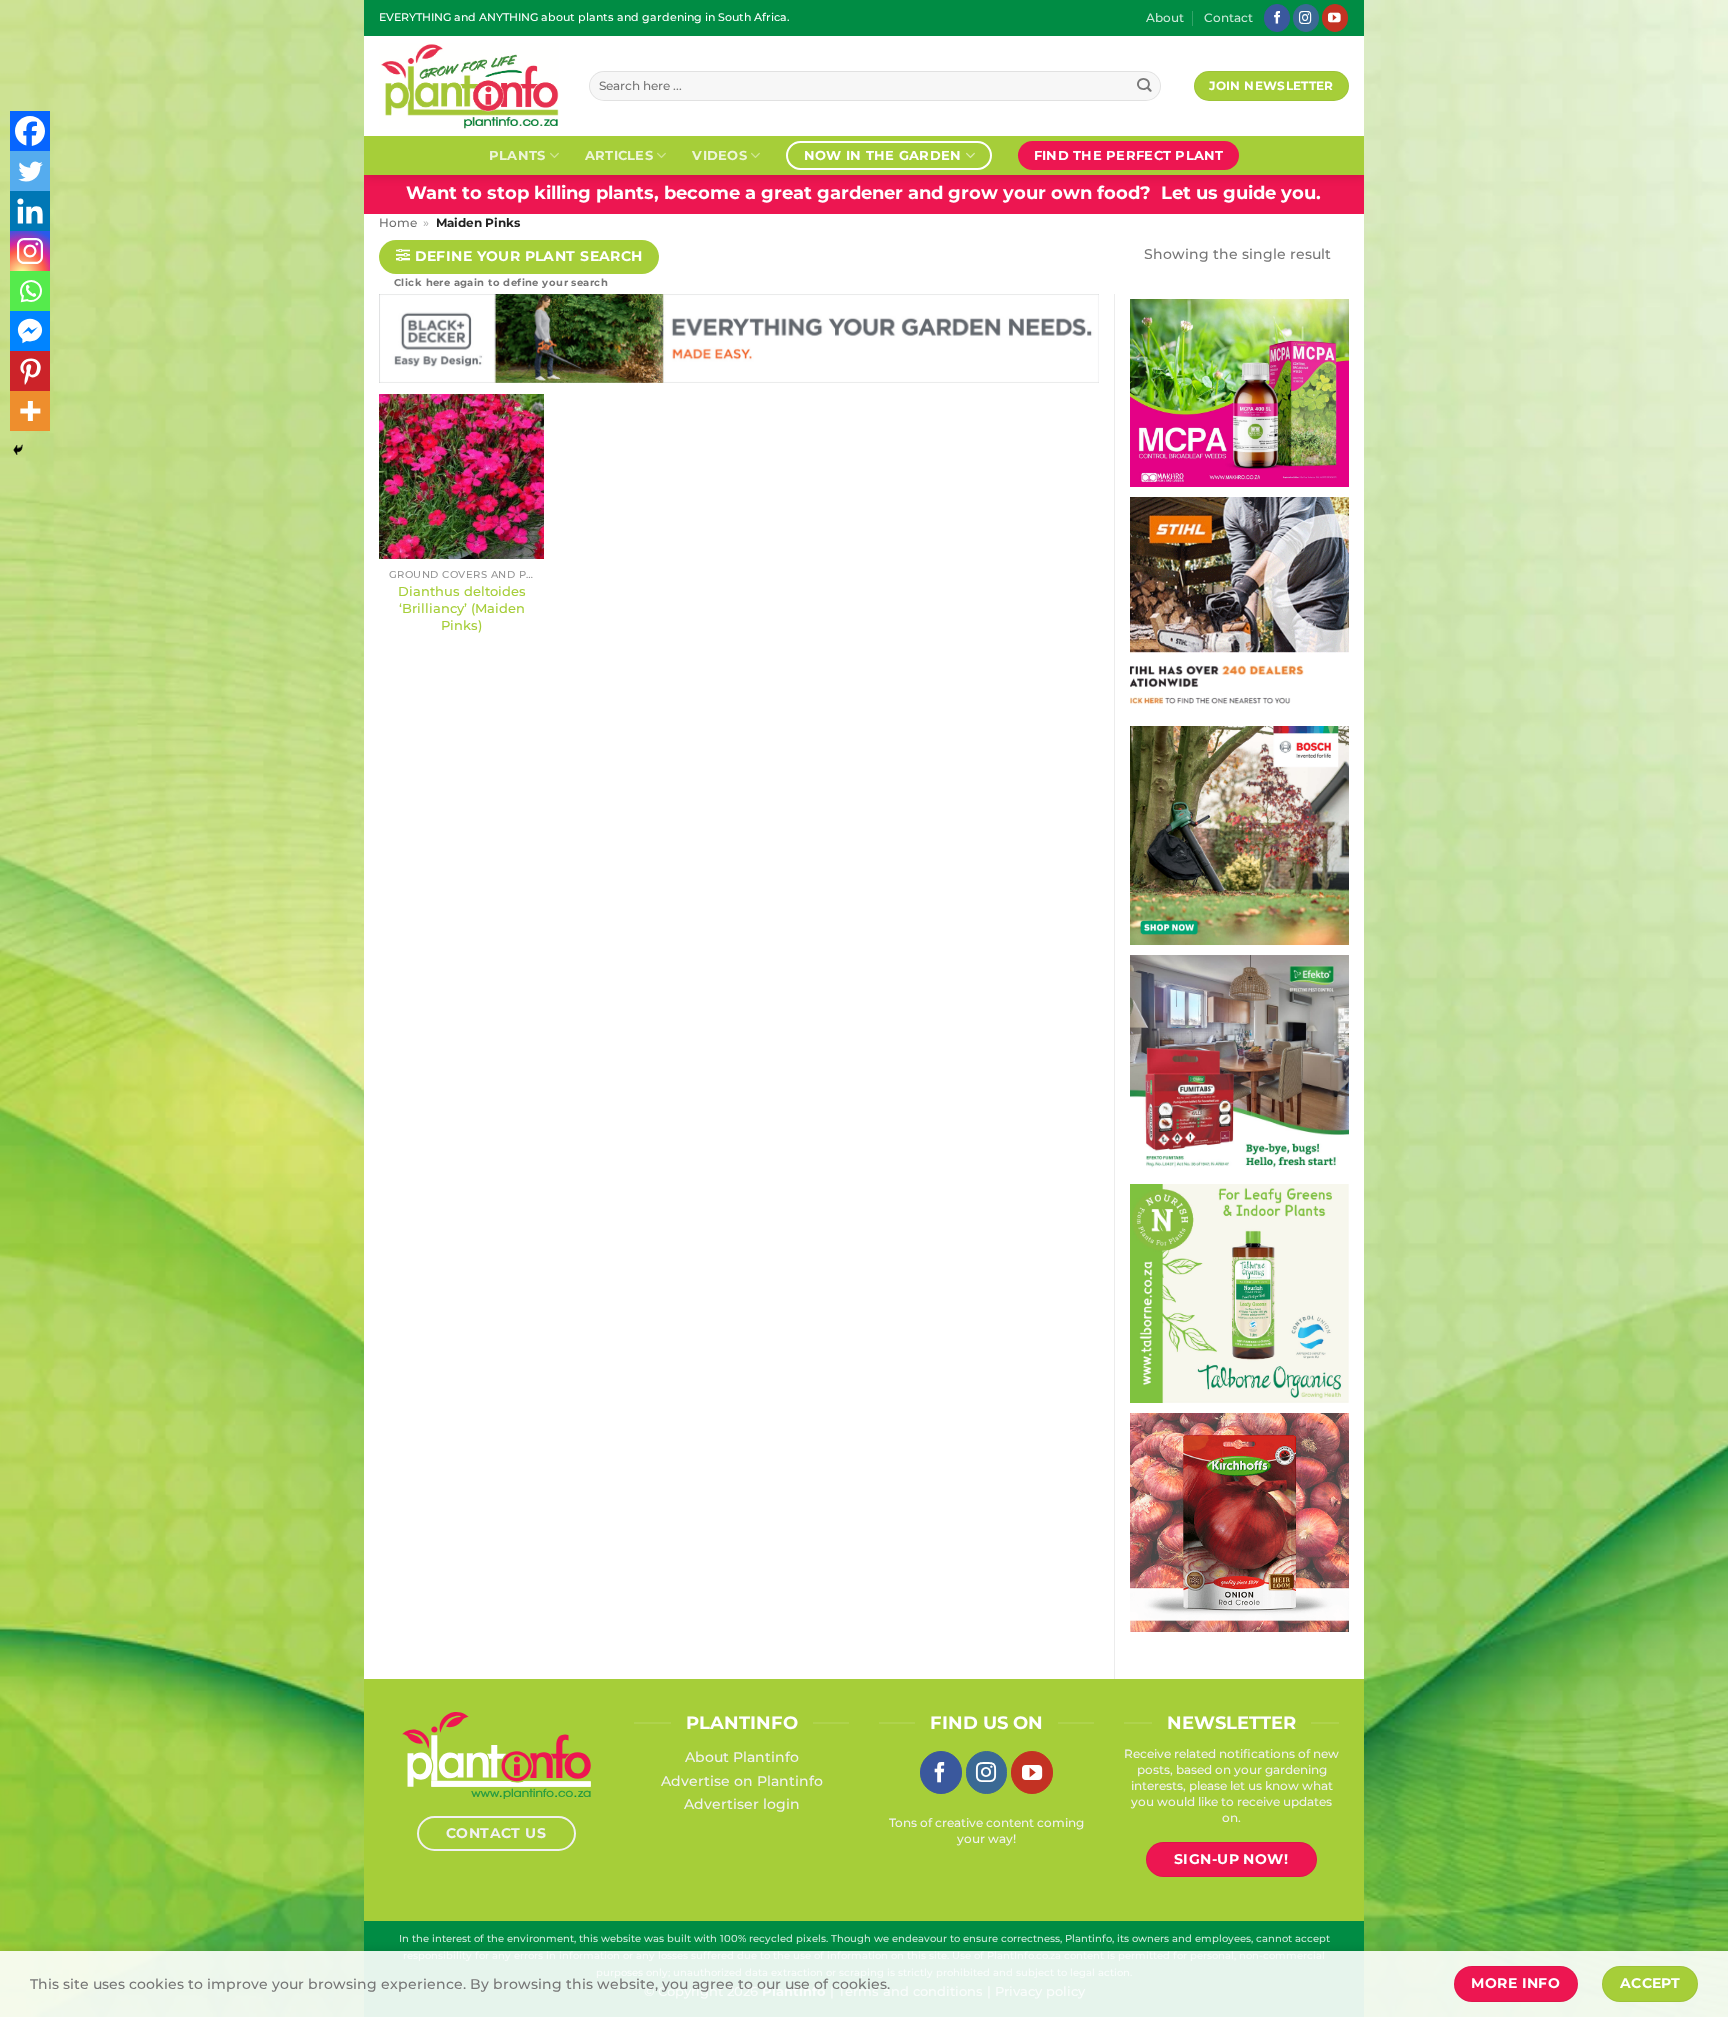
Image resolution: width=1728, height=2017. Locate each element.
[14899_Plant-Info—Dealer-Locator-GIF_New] (1239, 605)
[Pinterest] (30, 371)
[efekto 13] (1239, 1063)
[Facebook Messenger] (30, 331)
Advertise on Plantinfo (742, 1781)
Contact (1228, 18)
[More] (30, 411)
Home (398, 223)
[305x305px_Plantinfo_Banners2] (1239, 834)
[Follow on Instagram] (1306, 17)
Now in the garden (882, 155)
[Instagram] (30, 251)
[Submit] (1144, 86)
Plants (517, 155)
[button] (519, 257)
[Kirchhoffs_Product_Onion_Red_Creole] (1239, 1521)
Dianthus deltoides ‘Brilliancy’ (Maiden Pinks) (462, 608)
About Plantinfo (742, 1757)
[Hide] (18, 450)
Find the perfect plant (1129, 155)
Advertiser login (742, 1804)
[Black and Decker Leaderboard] (739, 343)
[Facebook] (30, 131)
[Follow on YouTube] (1335, 17)
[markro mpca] (1239, 392)
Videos (719, 155)
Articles (619, 155)
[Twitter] (30, 171)
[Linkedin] (30, 211)
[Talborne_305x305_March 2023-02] (1239, 1292)
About (1165, 18)
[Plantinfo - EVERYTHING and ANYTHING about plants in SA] (469, 86)
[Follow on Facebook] (1277, 17)
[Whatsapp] (30, 291)
